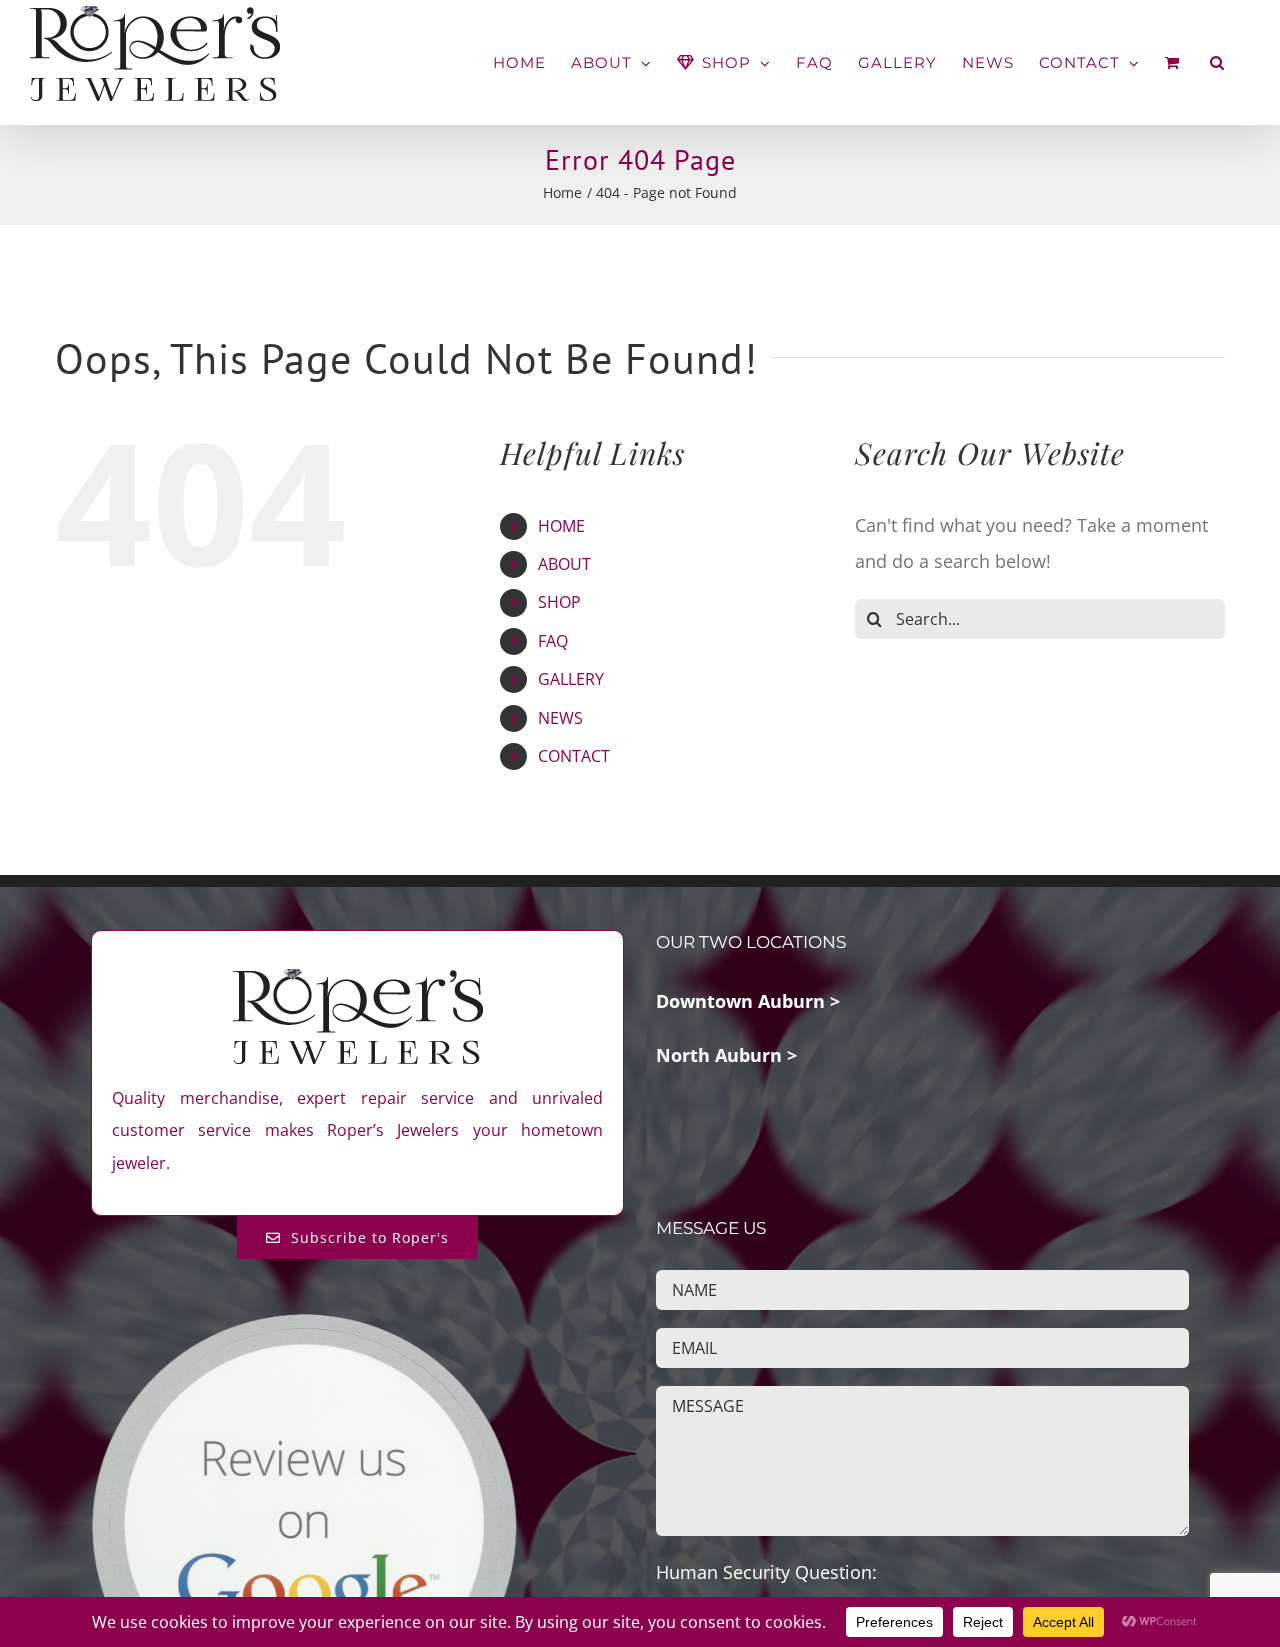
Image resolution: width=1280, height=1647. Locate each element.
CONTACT (574, 756)
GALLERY (571, 679)
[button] (1217, 62)
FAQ (553, 641)
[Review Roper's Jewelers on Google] (304, 1327)
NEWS (560, 718)
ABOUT (564, 564)
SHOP (559, 602)
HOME (561, 526)
